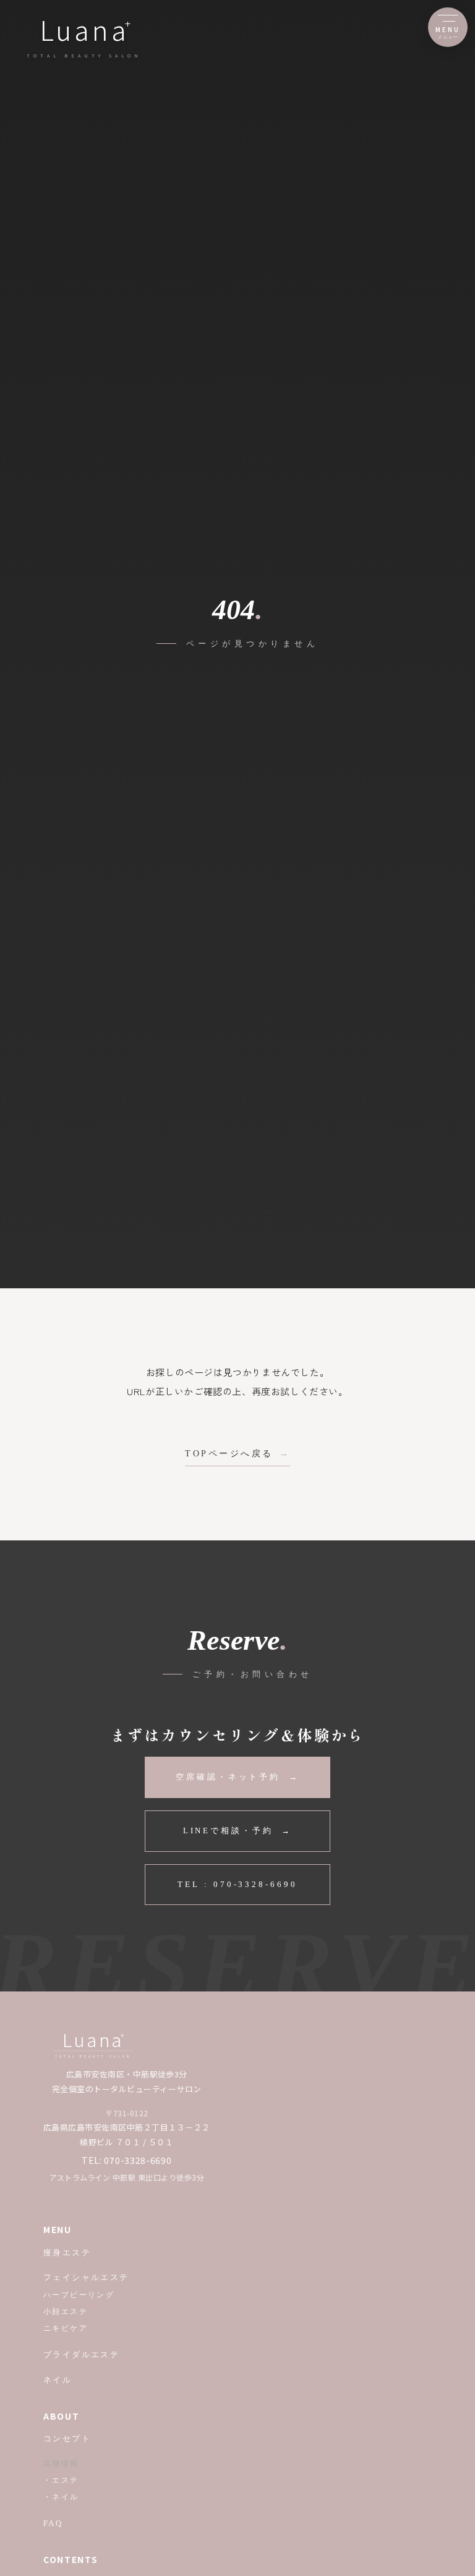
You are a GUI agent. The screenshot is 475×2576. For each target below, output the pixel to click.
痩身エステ (67, 2253)
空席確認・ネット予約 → (237, 1777)
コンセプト (67, 2439)
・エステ (61, 2480)
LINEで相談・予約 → (238, 1831)
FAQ (53, 2523)
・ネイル (61, 2497)
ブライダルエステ (81, 2354)
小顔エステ (66, 2312)
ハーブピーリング (79, 2295)
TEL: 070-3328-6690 (127, 2160)
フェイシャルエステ (86, 2277)
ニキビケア (66, 2328)
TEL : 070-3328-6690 (237, 1884)
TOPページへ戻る (229, 1454)
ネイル (58, 2380)
